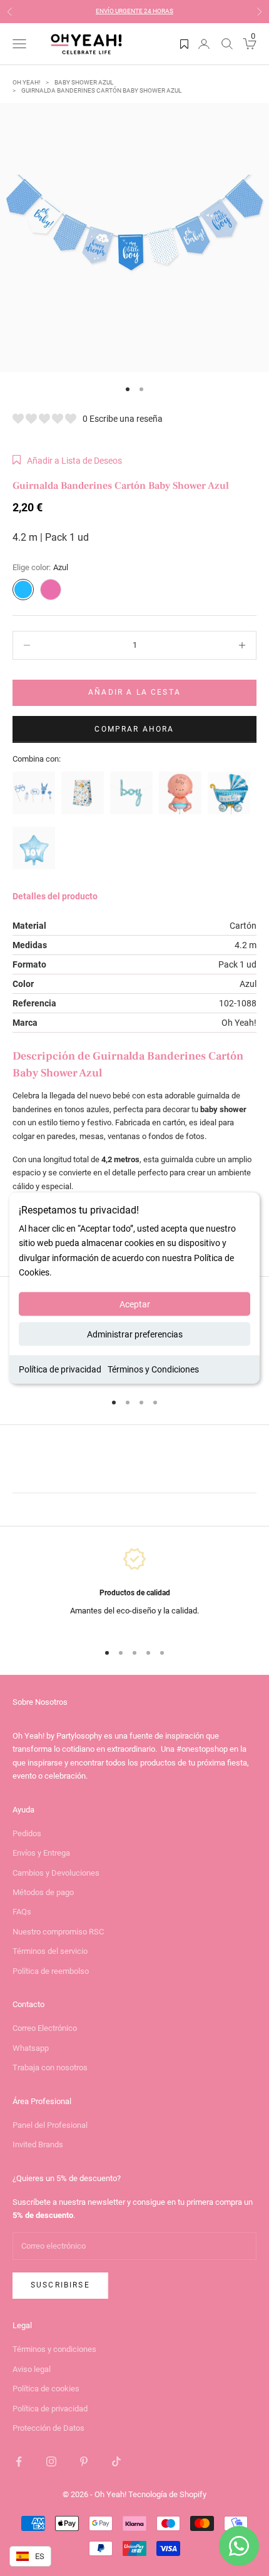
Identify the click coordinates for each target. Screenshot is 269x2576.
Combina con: (37, 759)
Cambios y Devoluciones (56, 1873)
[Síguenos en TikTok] (116, 2461)
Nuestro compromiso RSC (58, 1932)
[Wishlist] (184, 44)
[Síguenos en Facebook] (19, 2461)
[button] (67, 461)
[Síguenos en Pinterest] (84, 2461)
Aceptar (135, 1304)
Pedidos (27, 1833)
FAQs (22, 1912)
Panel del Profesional (50, 2125)
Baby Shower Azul (84, 82)
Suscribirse (60, 2285)
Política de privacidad (60, 1369)
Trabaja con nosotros (50, 2067)
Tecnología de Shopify (167, 2494)
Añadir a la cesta (134, 692)
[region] (134, 1589)
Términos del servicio (50, 1951)
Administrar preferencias (135, 1334)
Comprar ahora (134, 729)
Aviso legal (32, 2369)
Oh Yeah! (27, 82)
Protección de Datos (48, 2428)
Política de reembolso (51, 1971)
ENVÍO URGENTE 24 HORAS (134, 11)
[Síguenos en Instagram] (51, 2461)
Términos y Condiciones (153, 1369)
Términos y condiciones (54, 2349)
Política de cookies (46, 2389)
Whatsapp (31, 2048)
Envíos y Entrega (41, 1853)
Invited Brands (38, 2144)
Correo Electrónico (45, 2028)
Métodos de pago (43, 1892)
